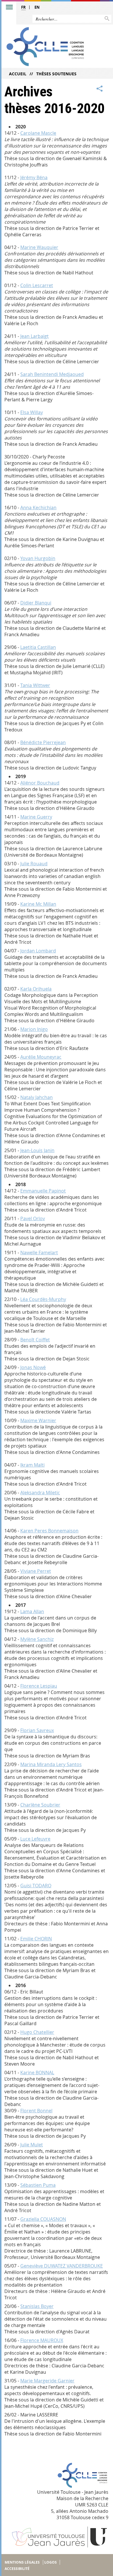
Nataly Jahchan (37, 1097)
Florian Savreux (37, 1730)
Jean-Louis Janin (37, 1150)
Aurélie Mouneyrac (41, 1057)
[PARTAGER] (100, 89)
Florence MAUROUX (42, 2340)
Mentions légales (22, 2562)
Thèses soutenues (56, 74)
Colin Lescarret (37, 285)
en (37, 7)
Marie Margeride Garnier (47, 2381)
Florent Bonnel (36, 2111)
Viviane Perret (36, 1571)
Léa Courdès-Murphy (43, 1299)
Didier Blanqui (36, 603)
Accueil (18, 74)
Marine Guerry (36, 817)
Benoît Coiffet (35, 1340)
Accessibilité (17, 2569)
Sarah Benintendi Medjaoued (52, 374)
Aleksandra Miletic (40, 1493)
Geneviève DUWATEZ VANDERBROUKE (62, 2266)
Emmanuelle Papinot (43, 1191)
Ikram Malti (32, 1465)
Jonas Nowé (33, 1367)
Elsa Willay (32, 412)
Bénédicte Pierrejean (43, 742)
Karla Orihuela (36, 989)
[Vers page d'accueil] (45, 47)
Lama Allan (32, 1611)
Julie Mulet (32, 2145)
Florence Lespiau (39, 1686)
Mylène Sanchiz (37, 1639)
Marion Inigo (34, 1029)
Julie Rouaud (34, 864)
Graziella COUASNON (43, 2219)
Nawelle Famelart (39, 1253)
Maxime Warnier (38, 1420)
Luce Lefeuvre (35, 1839)
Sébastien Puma (38, 2185)
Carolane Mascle (38, 133)
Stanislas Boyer (37, 2306)
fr (23, 7)
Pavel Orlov (33, 1218)
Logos (51, 2562)
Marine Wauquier (39, 247)
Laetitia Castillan (38, 647)
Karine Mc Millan (38, 904)
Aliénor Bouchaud (40, 783)
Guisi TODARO (36, 1886)
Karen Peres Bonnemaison (49, 1531)
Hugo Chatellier (37, 2032)
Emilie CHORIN (36, 1939)
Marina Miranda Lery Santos (51, 1764)
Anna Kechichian (38, 508)
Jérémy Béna (34, 177)
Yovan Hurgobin (38, 558)
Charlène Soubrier (40, 1805)
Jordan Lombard (38, 951)
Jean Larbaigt (34, 336)
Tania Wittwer (35, 685)
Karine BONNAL (37, 2073)
